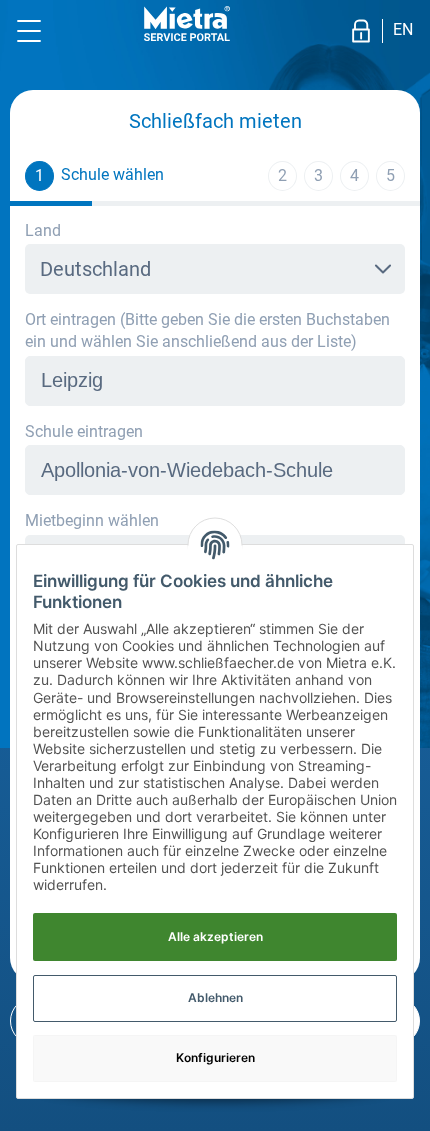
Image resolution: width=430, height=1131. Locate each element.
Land (43, 230)
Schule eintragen (84, 431)
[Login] (361, 31)
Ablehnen (215, 997)
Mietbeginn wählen (92, 520)
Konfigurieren (215, 1057)
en (403, 29)
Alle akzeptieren (215, 936)
